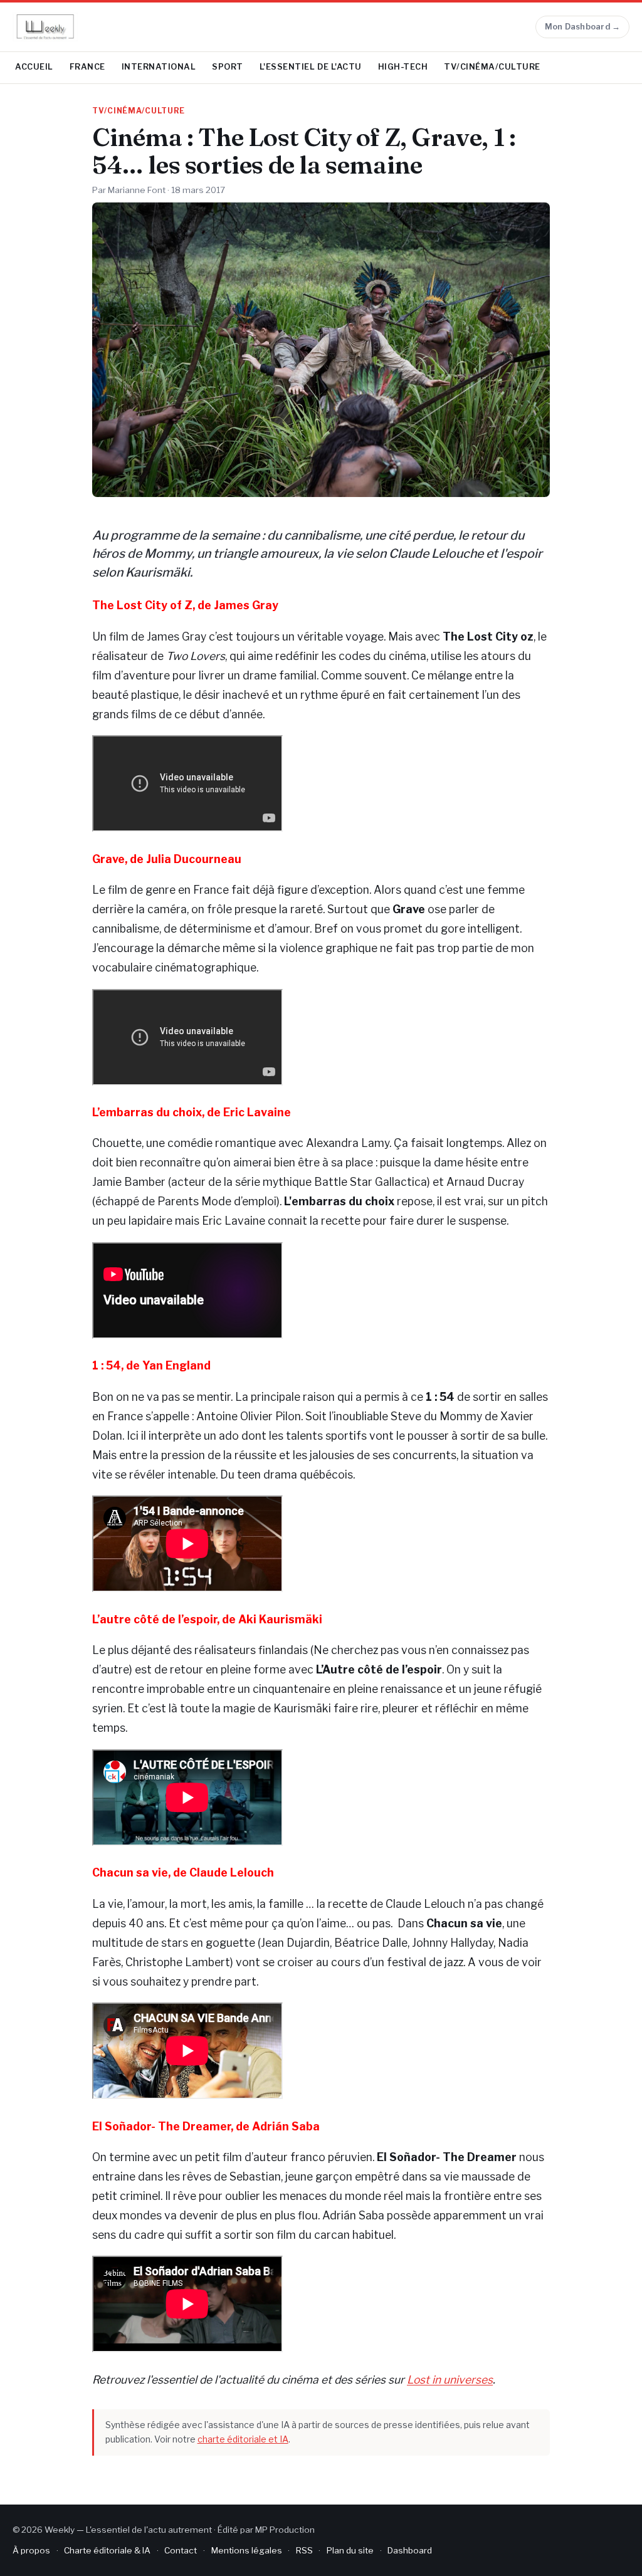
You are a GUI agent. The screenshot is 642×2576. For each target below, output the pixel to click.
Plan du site (350, 2550)
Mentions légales (247, 2550)
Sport (228, 67)
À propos (31, 2550)
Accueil (34, 67)
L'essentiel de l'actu (311, 67)
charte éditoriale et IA (243, 2439)
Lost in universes (450, 2380)
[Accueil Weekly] (45, 27)
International (159, 67)
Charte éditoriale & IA (107, 2550)
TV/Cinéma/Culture (492, 67)
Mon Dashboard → (583, 27)
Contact (181, 2550)
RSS (304, 2550)
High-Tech (403, 67)
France (87, 67)
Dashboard (410, 2550)
